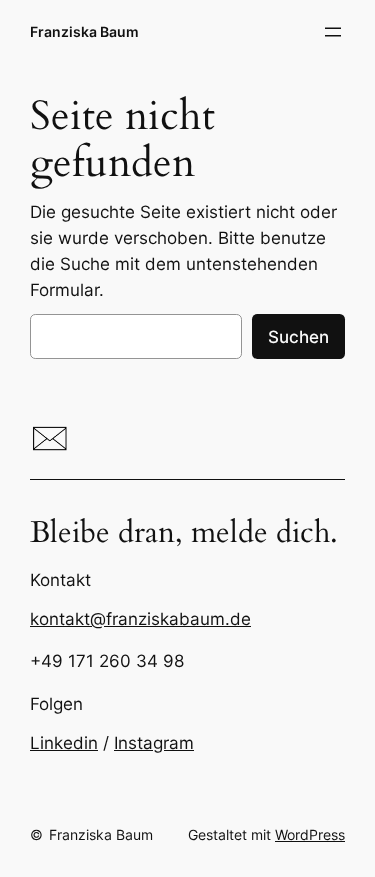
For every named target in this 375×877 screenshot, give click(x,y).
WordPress (310, 834)
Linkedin (64, 743)
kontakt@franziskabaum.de (140, 619)
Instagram (154, 743)
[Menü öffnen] (333, 32)
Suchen (298, 337)
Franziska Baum (84, 31)
